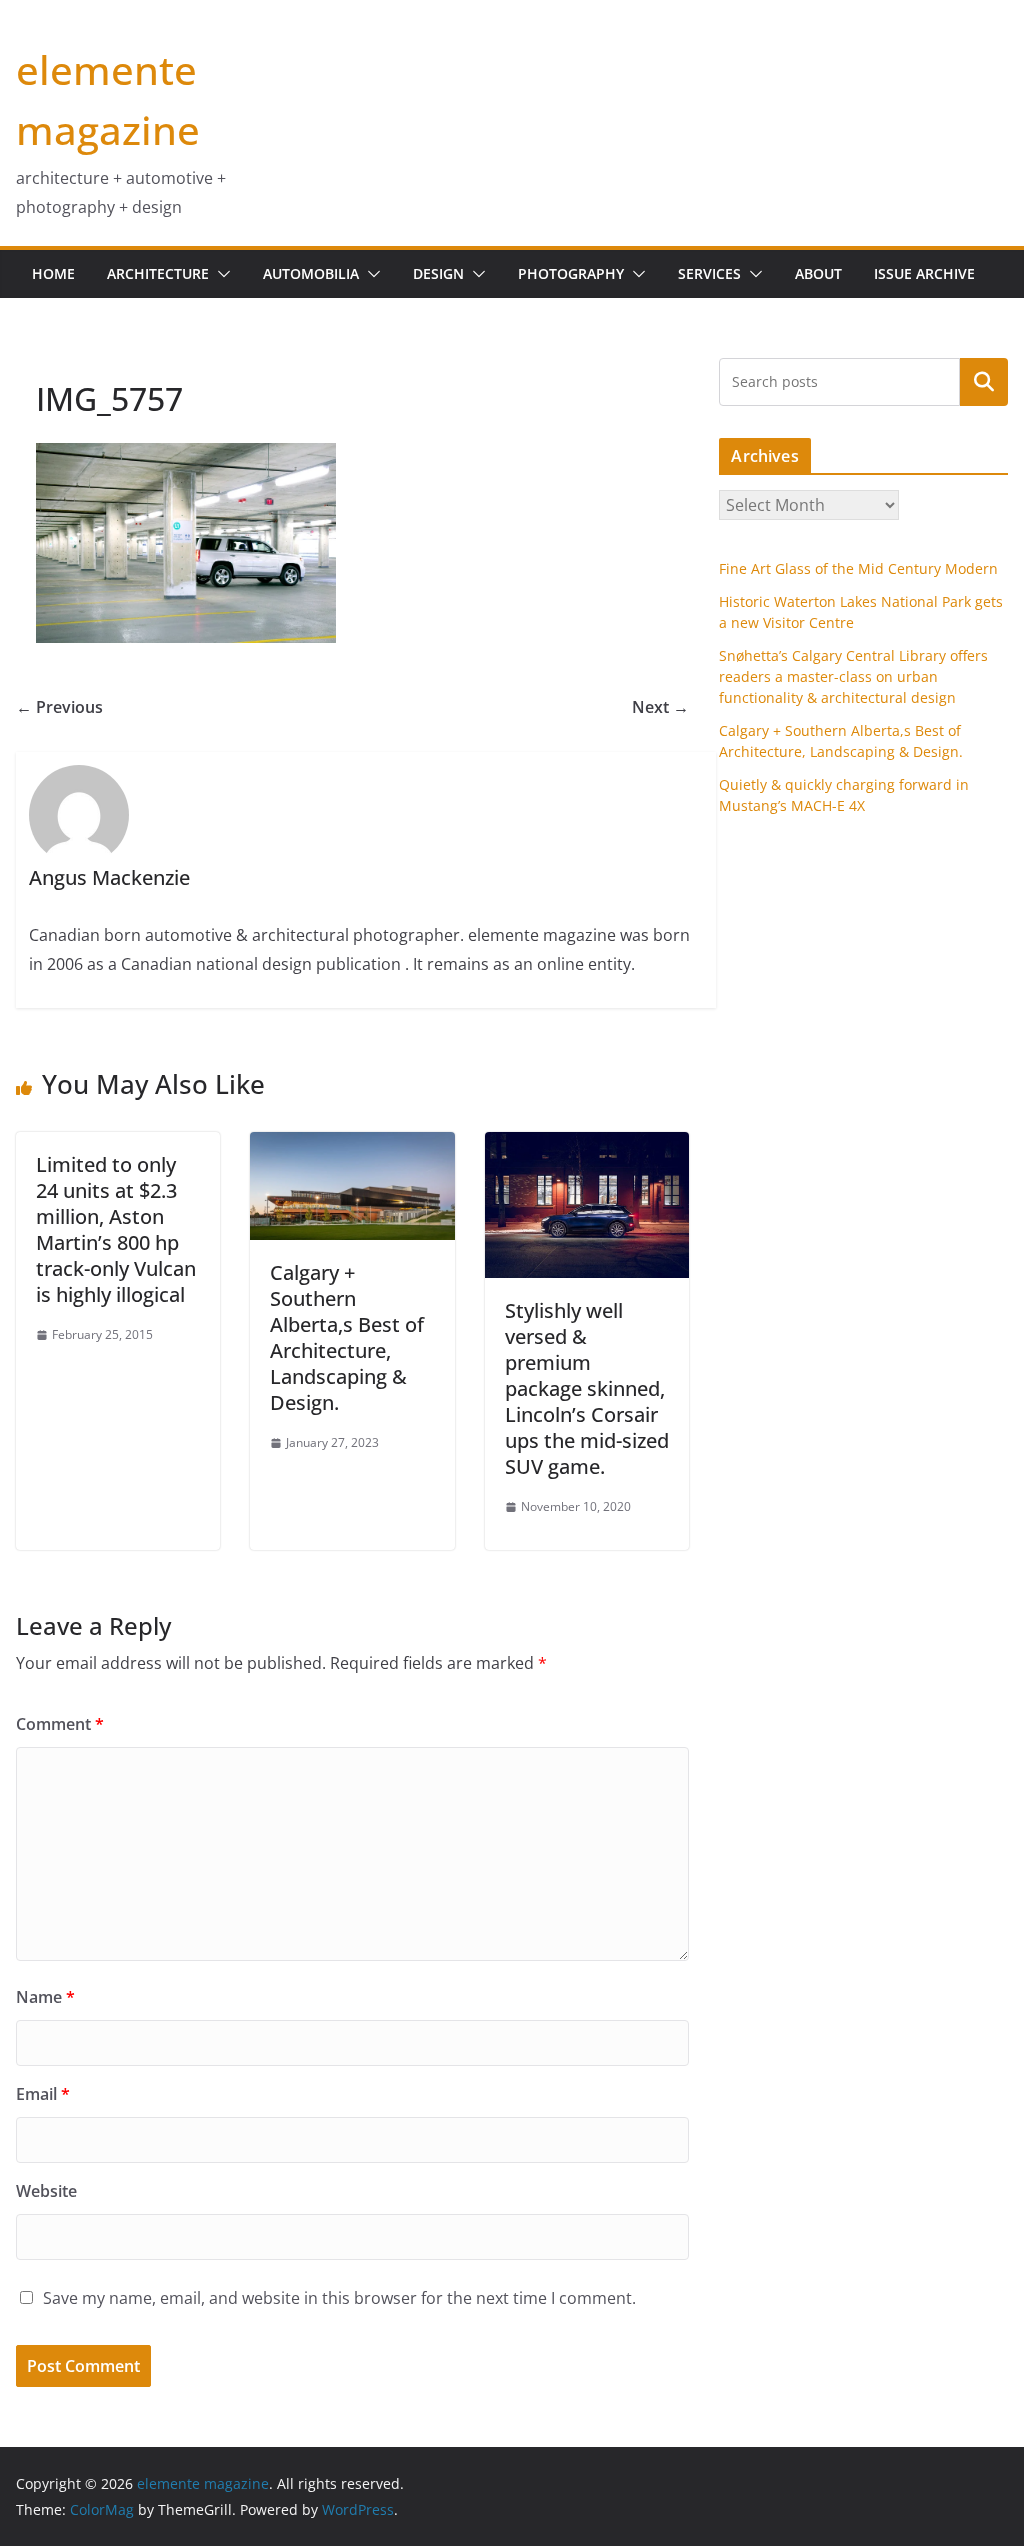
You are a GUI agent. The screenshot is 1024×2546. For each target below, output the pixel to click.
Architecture (158, 273)
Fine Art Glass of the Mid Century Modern (858, 568)
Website (46, 2191)
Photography (571, 273)
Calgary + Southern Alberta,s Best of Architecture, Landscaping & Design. (347, 1337)
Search (984, 381)
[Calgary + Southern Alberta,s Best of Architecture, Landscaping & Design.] (352, 1146)
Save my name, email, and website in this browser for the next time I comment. (339, 2298)
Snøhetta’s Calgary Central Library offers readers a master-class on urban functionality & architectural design (853, 676)
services (709, 273)
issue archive (924, 273)
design (438, 273)
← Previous (59, 707)
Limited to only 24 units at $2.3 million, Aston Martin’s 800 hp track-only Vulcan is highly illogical (116, 1229)
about (818, 273)
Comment (60, 1724)
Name (45, 1997)
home (53, 273)
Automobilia (311, 273)
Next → (660, 707)
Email (43, 2094)
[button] (220, 274)
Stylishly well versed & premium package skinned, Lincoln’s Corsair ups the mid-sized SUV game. (587, 1388)
